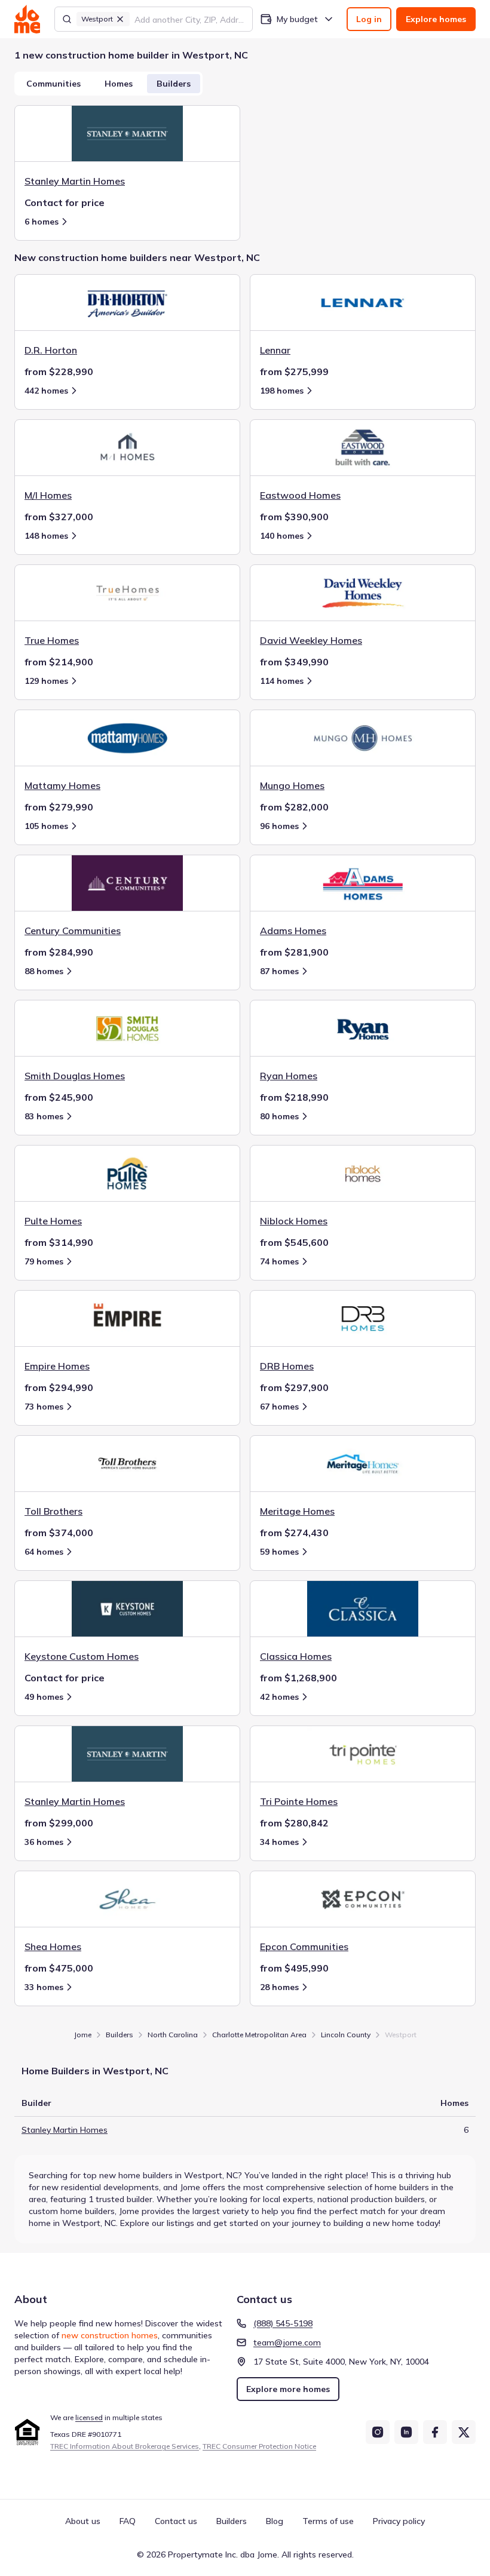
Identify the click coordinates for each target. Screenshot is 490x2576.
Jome (83, 2035)
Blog (275, 2521)
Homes (119, 84)
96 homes (279, 826)
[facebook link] (435, 2432)
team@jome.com (287, 2342)
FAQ (128, 2521)
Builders (174, 84)
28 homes (279, 1987)
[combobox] (190, 19)
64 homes (44, 1552)
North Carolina (173, 2035)
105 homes (46, 826)
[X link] (464, 2432)
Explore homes (436, 19)
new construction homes (110, 2335)
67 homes (279, 1407)
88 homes (44, 971)
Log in (369, 19)
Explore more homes (288, 2389)
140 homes (282, 536)
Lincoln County (346, 2035)
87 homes (279, 971)
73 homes (44, 1407)
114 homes (282, 681)
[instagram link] (378, 2432)
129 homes (46, 681)
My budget (297, 19)
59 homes (279, 1552)
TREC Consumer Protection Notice (259, 2446)
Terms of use (328, 2521)
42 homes (279, 1697)
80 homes (279, 1116)
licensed (89, 2417)
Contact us (176, 2521)
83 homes (44, 1116)
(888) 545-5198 (283, 2323)
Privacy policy (399, 2521)
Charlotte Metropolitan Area (259, 2035)
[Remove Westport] (120, 19)
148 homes (46, 536)
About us (83, 2521)
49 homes (44, 1697)
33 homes (44, 1987)
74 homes (279, 1261)
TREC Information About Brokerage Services (125, 2446)
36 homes (44, 1842)
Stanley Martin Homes (65, 2130)
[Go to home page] (27, 19)
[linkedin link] (406, 2432)
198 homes (282, 391)
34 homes (279, 1842)
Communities (53, 84)
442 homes (46, 391)
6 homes (42, 222)
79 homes (44, 1261)
